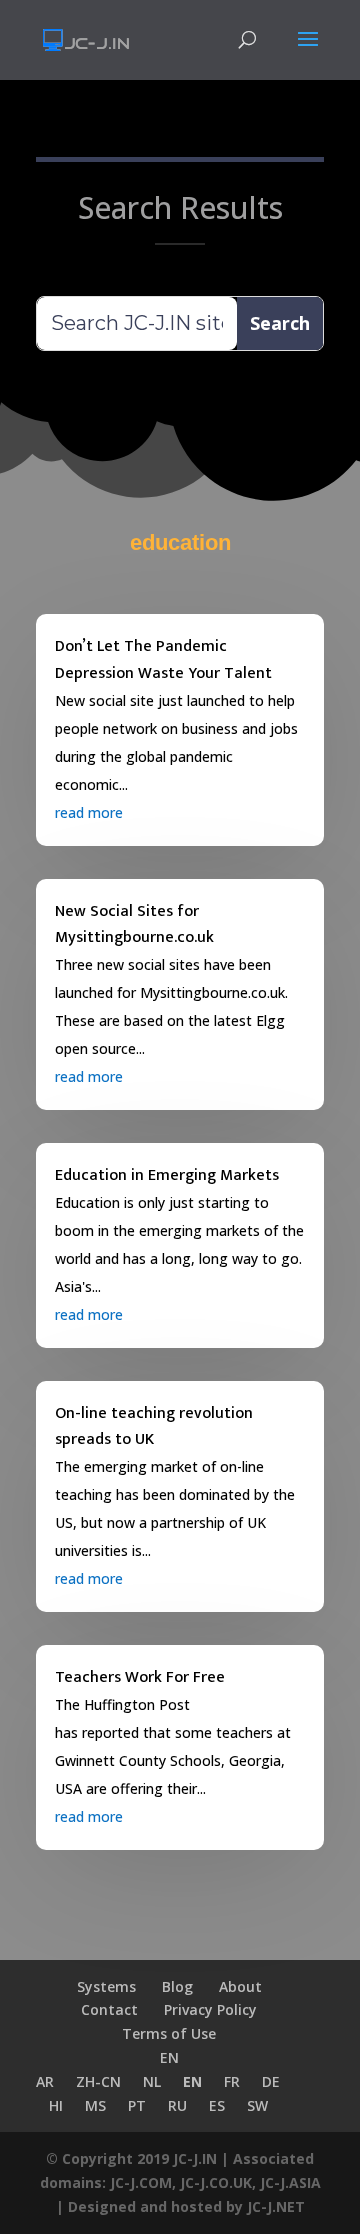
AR (45, 2081)
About (240, 1986)
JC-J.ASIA (290, 2182)
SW (257, 2105)
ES (217, 2105)
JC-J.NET (276, 2206)
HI (56, 2105)
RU (177, 2105)
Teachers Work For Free (140, 1677)
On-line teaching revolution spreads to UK (154, 1427)
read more (89, 812)
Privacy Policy (210, 2009)
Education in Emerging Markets (167, 1175)
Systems (106, 1986)
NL (152, 2081)
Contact (109, 2009)
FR (232, 2081)
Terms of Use (169, 2033)
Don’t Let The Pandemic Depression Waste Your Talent (163, 660)
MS (95, 2105)
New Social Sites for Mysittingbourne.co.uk (134, 925)
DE (271, 2081)
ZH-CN (98, 2081)
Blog (177, 1986)
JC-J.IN (195, 2158)
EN (169, 2057)
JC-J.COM (141, 2182)
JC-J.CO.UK (216, 2182)
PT (137, 2105)
